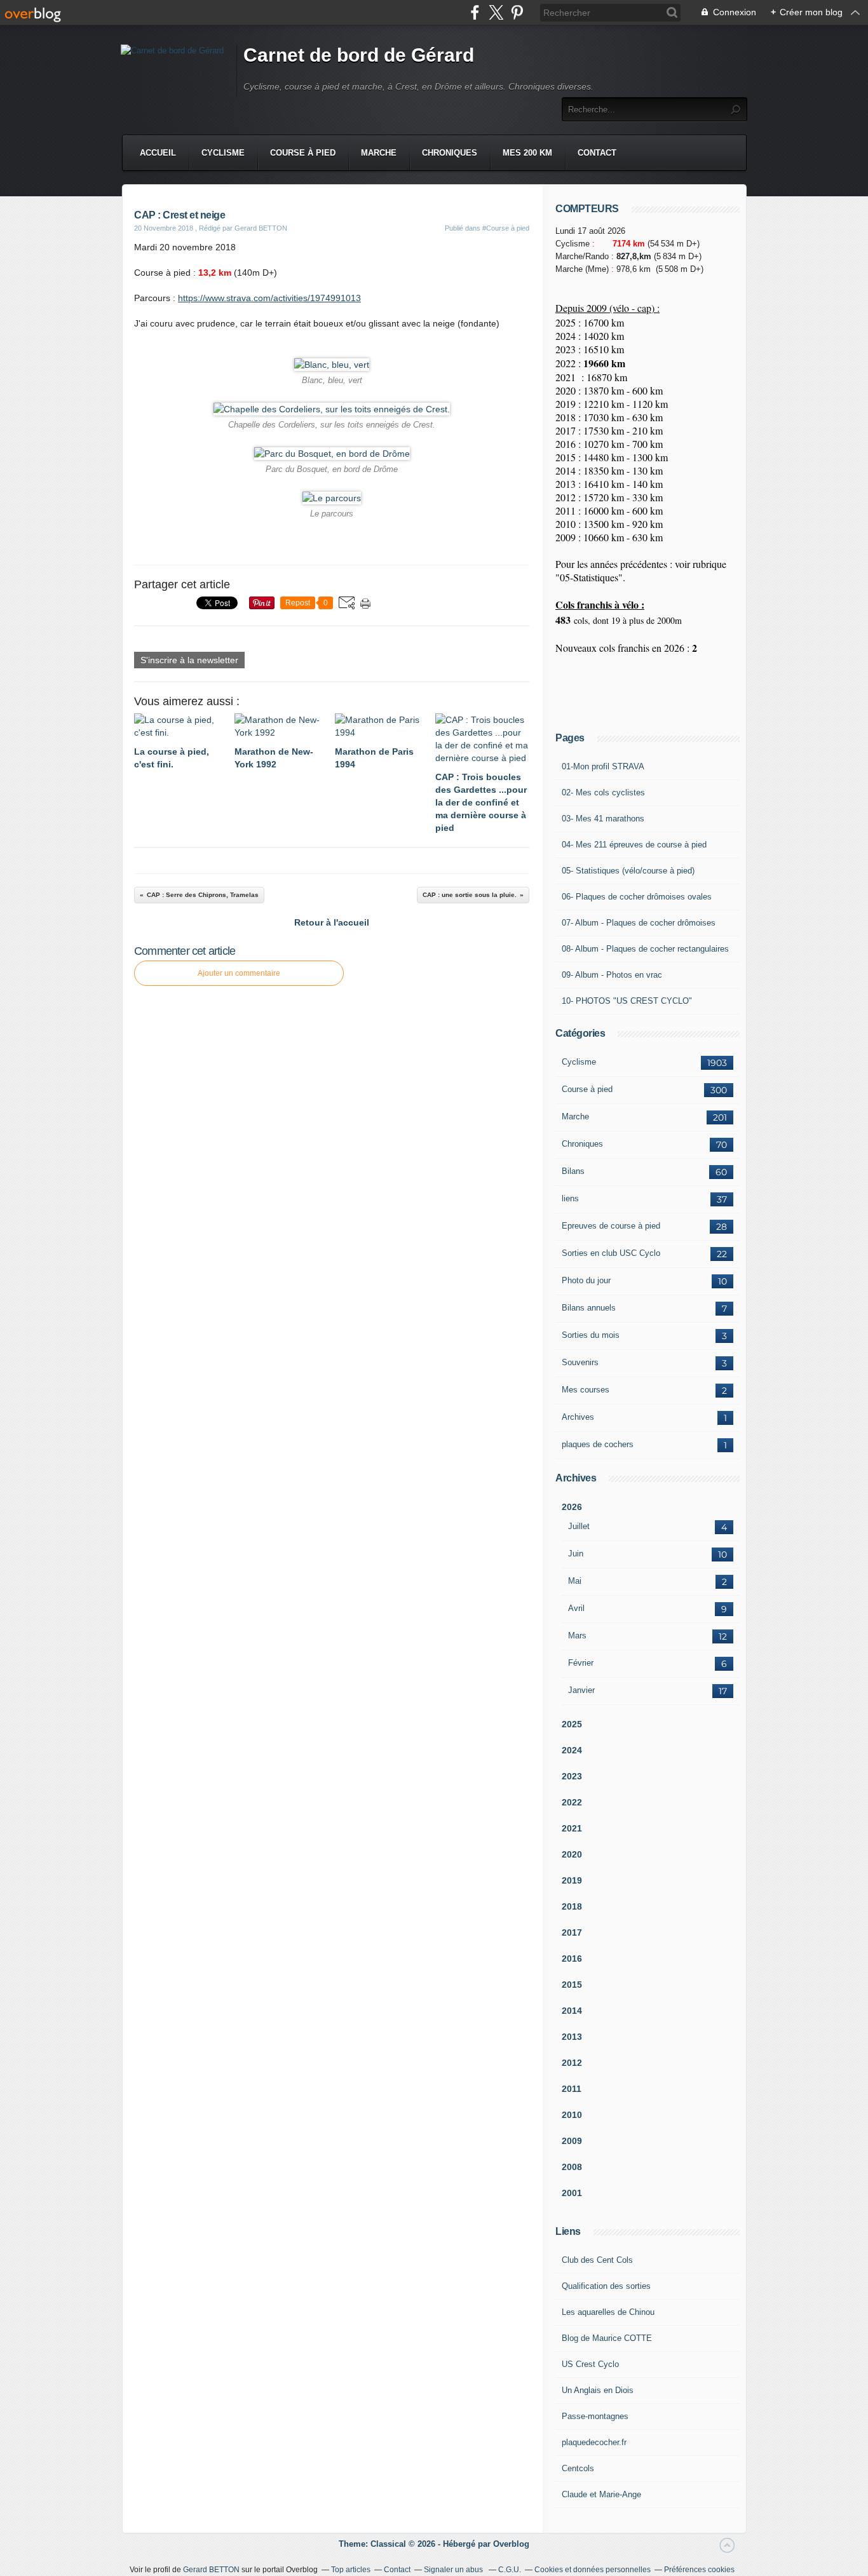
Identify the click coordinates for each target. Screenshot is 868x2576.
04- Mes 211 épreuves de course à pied (634, 845)
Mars (577, 1635)
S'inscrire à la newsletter (189, 660)
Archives (578, 1417)
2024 (572, 1750)
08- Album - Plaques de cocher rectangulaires (645, 949)
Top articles (351, 2570)
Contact (597, 153)
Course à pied (303, 153)
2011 (572, 2089)
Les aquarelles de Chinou (608, 2312)
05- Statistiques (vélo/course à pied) (628, 871)
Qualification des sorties (606, 2286)
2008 (572, 2167)
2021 (572, 1828)
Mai (575, 1581)
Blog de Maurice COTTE (607, 2338)
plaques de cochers (598, 1444)
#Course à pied (506, 228)
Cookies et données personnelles (593, 2570)
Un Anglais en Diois (598, 2390)
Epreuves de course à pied (611, 1226)
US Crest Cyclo (590, 2364)
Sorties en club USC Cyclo (611, 1253)
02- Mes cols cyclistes (603, 792)
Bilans (573, 1171)
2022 (572, 1802)
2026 (572, 1507)
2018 (572, 1906)
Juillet (579, 1526)
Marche (379, 153)
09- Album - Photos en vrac (612, 975)
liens (570, 1198)
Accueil (158, 153)
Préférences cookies (699, 2570)
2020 (572, 1854)
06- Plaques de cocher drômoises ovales (637, 897)
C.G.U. (510, 2570)
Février (581, 1663)
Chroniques (450, 153)
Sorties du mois (591, 1335)
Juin (576, 1554)
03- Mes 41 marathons (603, 819)
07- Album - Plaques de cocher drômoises (639, 923)
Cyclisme (223, 153)
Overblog (511, 2544)
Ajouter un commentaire (239, 973)
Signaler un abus (454, 2570)
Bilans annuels (589, 1308)
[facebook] (475, 12)
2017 (572, 1932)
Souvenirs (580, 1362)
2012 (572, 2063)
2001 (572, 2193)
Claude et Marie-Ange (601, 2494)
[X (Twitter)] (496, 12)
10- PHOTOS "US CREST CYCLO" (627, 1001)
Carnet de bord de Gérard (359, 55)
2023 (572, 1776)
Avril (576, 1608)
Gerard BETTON (211, 2570)
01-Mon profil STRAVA (603, 766)
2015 (572, 1985)
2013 (572, 2037)
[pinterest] (517, 12)
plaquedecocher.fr (594, 2442)
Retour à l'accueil (332, 922)
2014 (572, 2011)
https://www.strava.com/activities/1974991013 (269, 298)
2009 (572, 2141)
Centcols (578, 2468)
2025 (572, 1724)
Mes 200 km (527, 153)
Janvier (581, 1690)
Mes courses (586, 1390)
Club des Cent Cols (597, 2260)
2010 (572, 2115)
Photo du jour (586, 1280)
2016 (572, 1959)
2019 (572, 1880)
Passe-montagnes (595, 2416)
